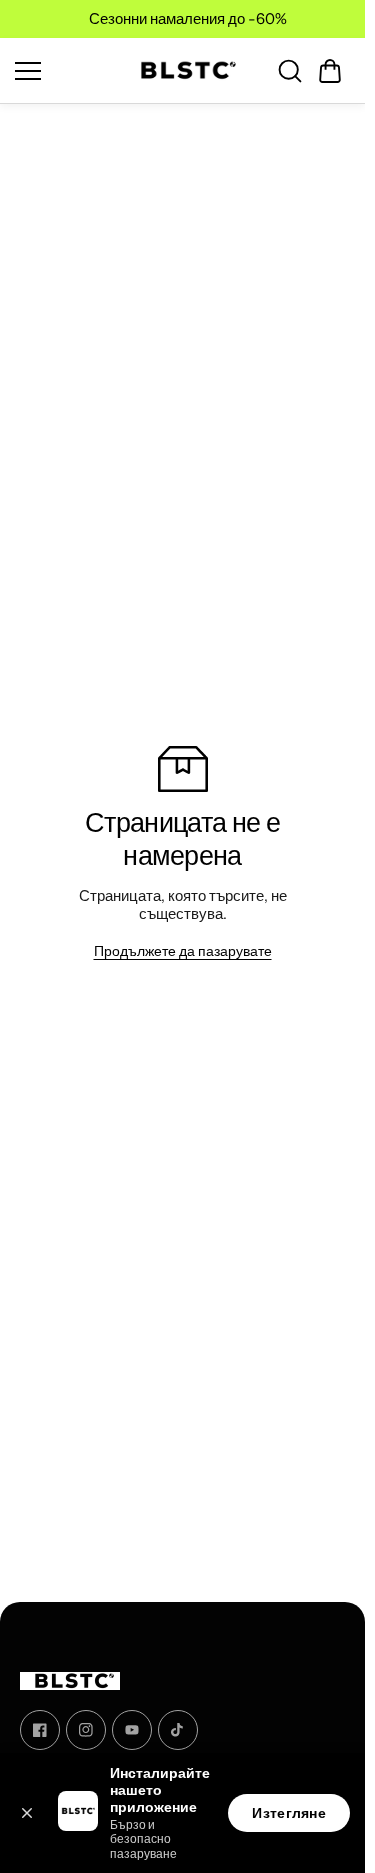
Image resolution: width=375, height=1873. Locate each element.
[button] (330, 71)
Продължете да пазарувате (183, 951)
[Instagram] (86, 1730)
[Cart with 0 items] (330, 71)
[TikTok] (178, 1730)
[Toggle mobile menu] (64, 71)
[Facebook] (40, 1730)
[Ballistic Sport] (183, 71)
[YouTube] (132, 1730)
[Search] (290, 71)
